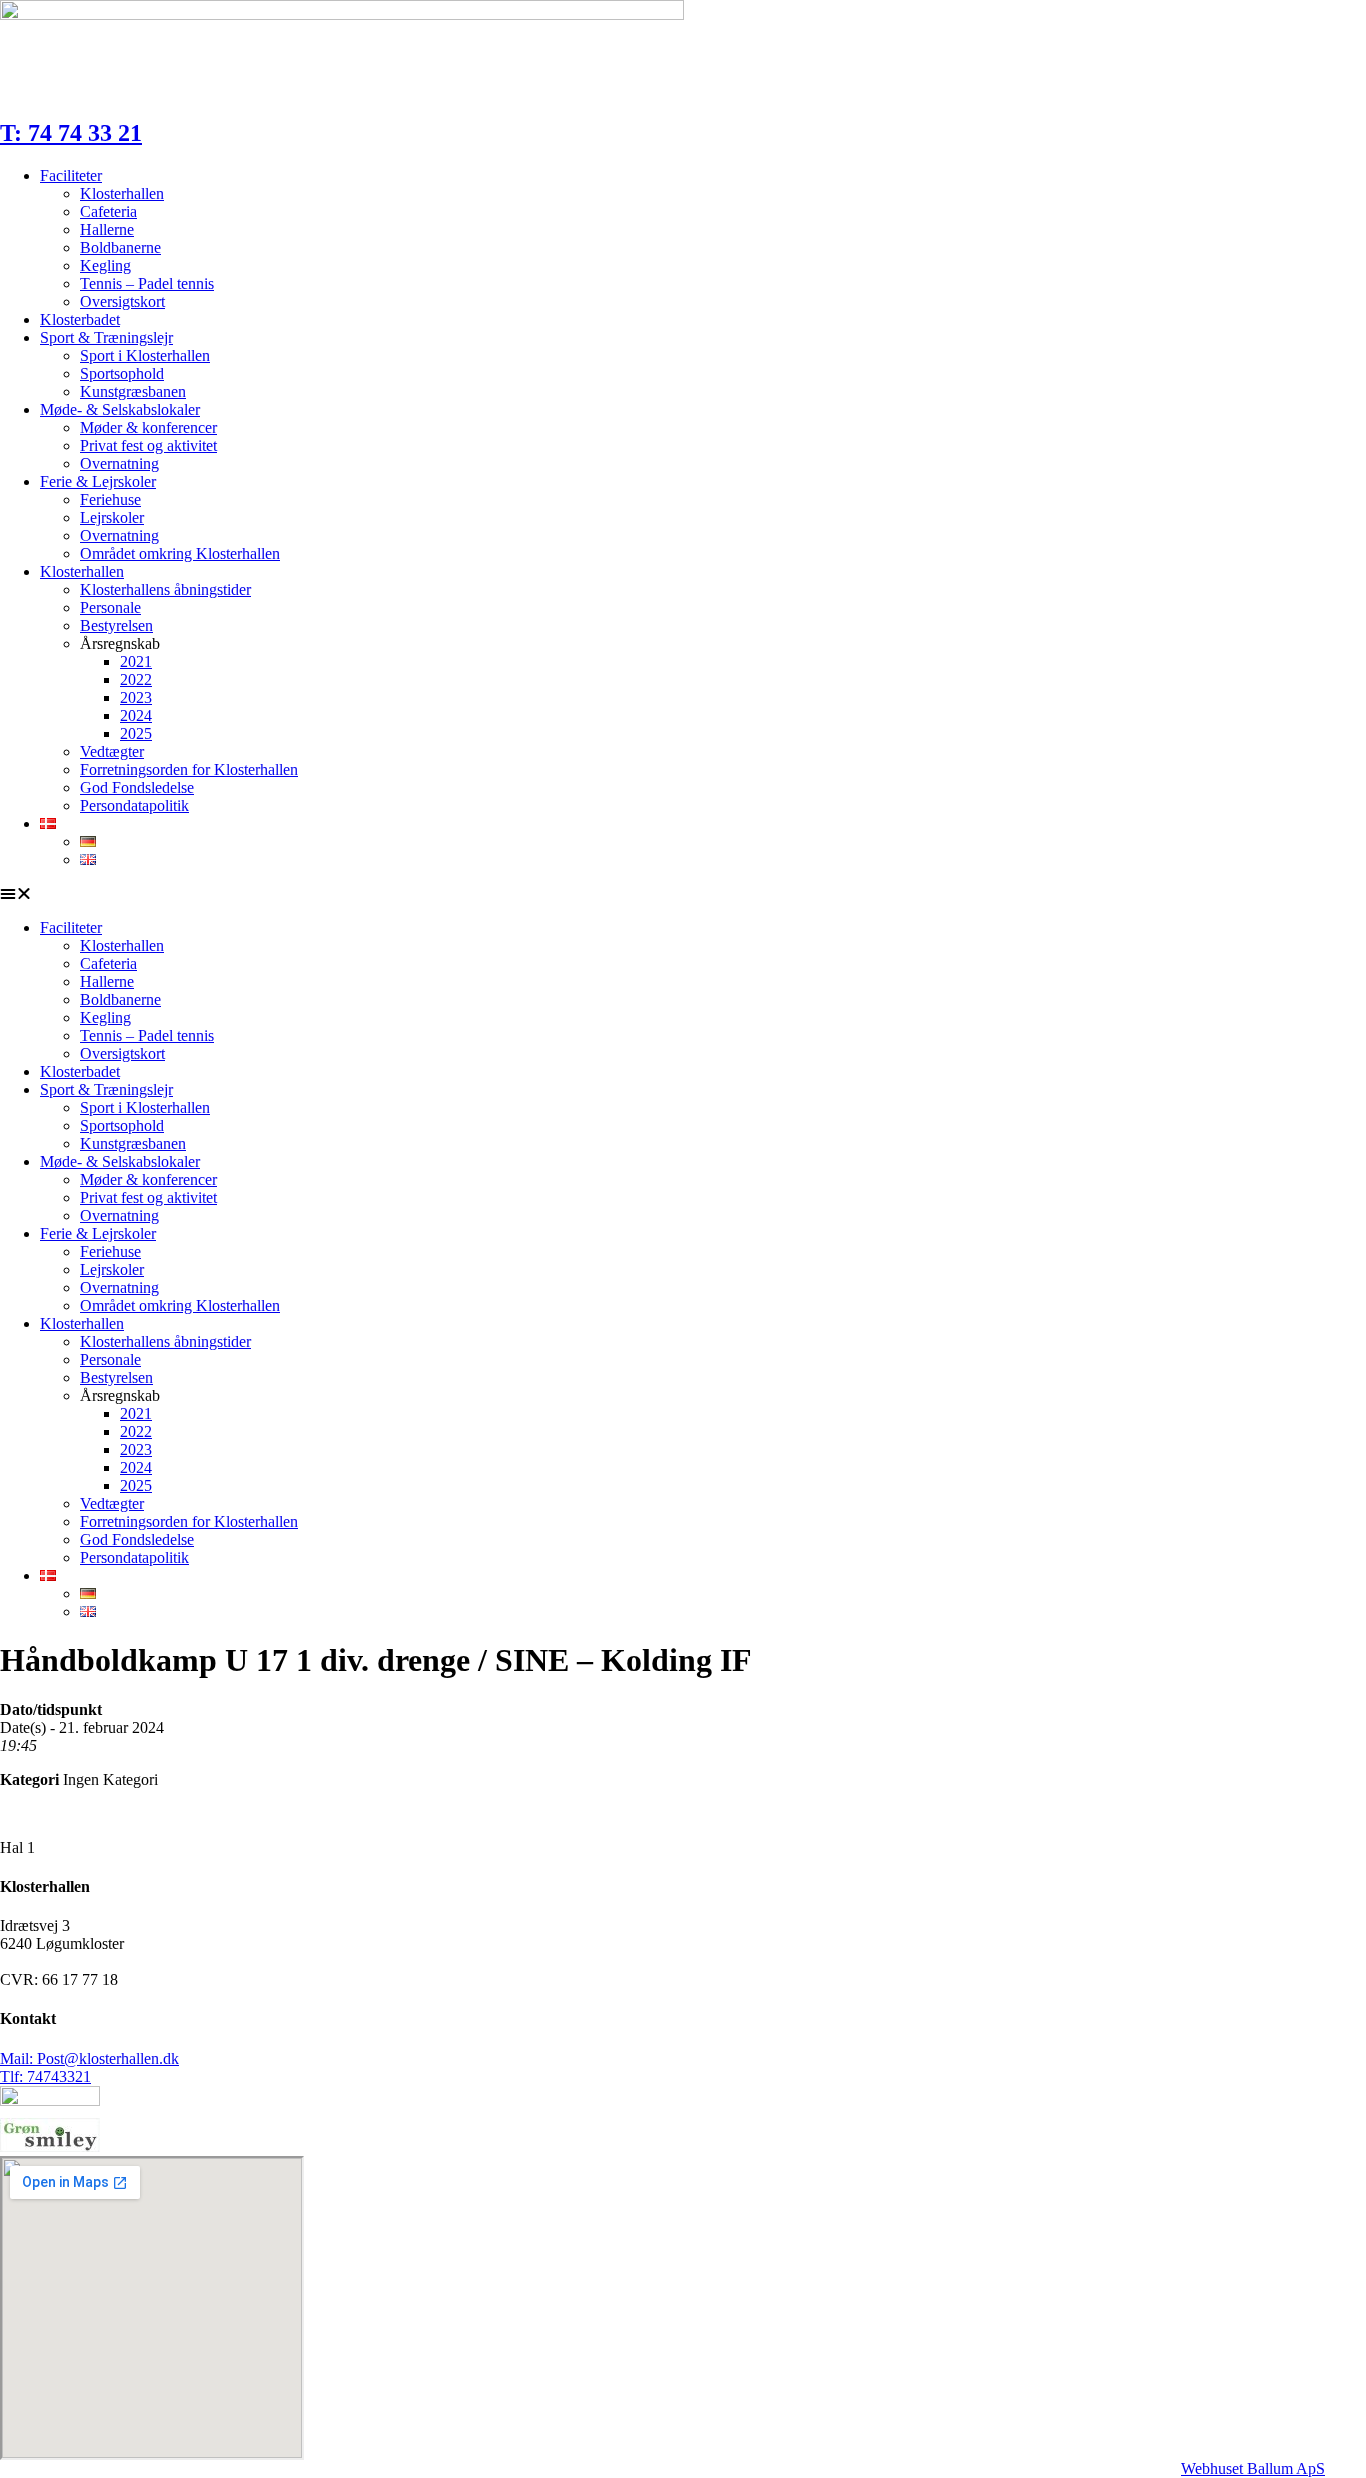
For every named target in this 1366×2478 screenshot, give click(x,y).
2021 (136, 661)
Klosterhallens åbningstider (165, 589)
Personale (110, 607)
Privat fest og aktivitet (148, 445)
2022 (136, 679)
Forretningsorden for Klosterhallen (189, 769)
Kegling (105, 265)
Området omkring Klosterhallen (180, 553)
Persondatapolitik (134, 805)
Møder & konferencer (148, 427)
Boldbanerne (120, 247)
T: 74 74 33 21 (71, 133)
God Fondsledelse (137, 787)
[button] (683, 894)
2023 (136, 697)
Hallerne (107, 229)
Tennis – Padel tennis (147, 283)
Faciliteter (71, 175)
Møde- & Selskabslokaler (120, 409)
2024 (136, 715)
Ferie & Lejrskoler (98, 481)
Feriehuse (110, 499)
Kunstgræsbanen (133, 391)
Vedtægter (112, 751)
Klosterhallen (122, 193)
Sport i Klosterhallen (145, 355)
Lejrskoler (112, 517)
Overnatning (119, 463)
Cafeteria (108, 211)
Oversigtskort (122, 301)
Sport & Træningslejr (106, 337)
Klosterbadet (80, 319)
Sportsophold (122, 373)
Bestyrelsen (116, 625)
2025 (136, 733)
